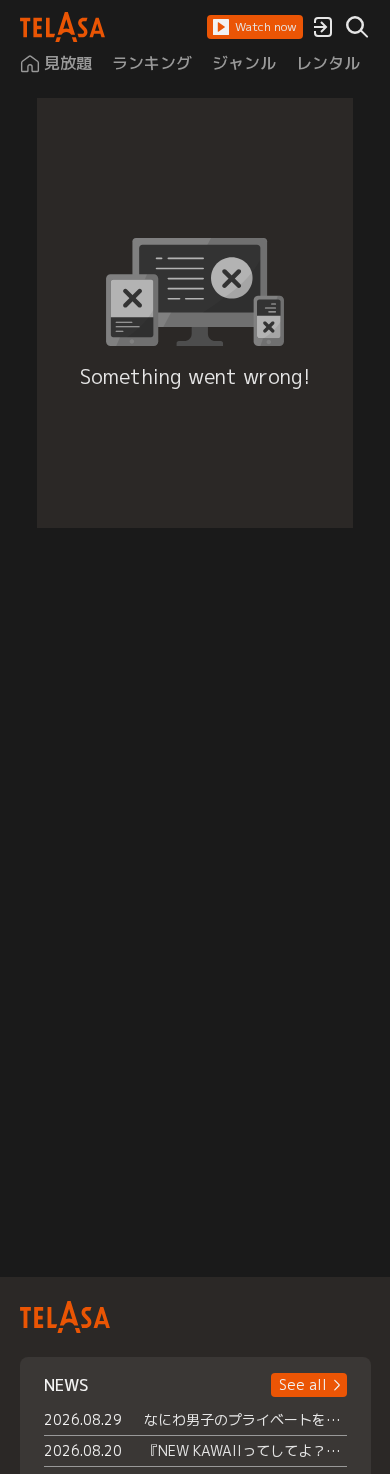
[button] (255, 27)
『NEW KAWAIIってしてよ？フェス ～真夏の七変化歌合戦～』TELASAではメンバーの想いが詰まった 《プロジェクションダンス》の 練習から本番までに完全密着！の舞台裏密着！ (245, 1450)
